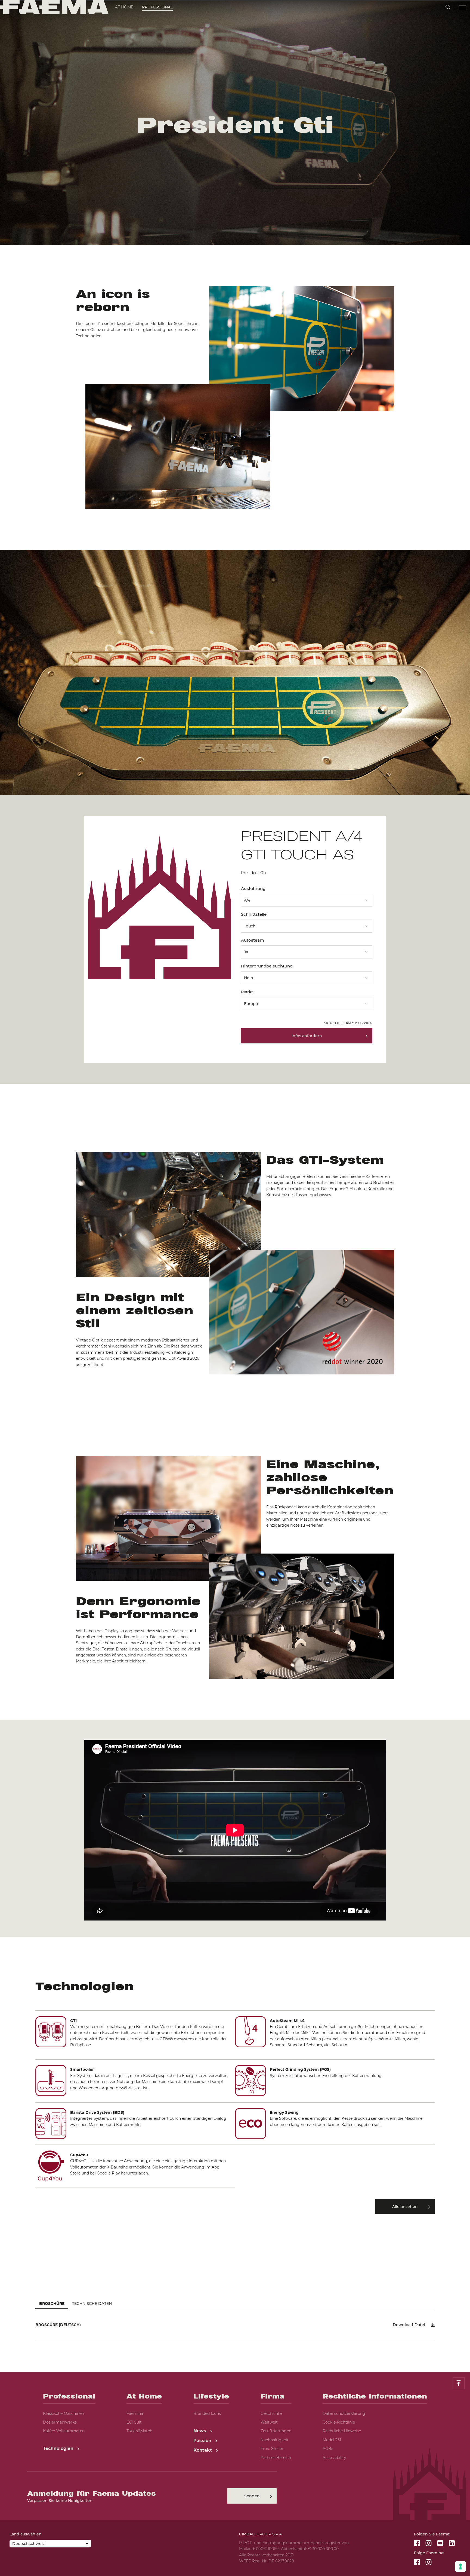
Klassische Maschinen (64, 2413)
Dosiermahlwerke (60, 2422)
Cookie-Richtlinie (339, 2422)
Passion (203, 2441)
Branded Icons (207, 2413)
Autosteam (253, 940)
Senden (252, 2496)
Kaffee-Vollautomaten (64, 2431)
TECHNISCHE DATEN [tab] (92, 2304)
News (200, 2431)
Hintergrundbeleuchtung (267, 966)
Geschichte (271, 2413)
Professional (157, 7)
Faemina (135, 2413)
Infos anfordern (307, 1036)
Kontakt (203, 2450)
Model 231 (332, 2440)
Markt (247, 992)
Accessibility (334, 2458)
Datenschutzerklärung (344, 2413)
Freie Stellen (272, 2449)
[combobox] (307, 898)
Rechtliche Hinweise (342, 2431)
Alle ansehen (405, 2207)
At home (124, 7)
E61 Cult (134, 2422)
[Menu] (462, 7)
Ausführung (253, 888)
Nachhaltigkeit (275, 2440)
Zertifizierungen (276, 2431)
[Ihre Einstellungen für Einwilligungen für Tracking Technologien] (460, 2566)
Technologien (59, 2448)
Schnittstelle (254, 914)
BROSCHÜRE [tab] (52, 2304)
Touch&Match (139, 2431)
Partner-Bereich (276, 2458)
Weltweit (269, 2422)
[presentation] (235, 1288)
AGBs (328, 2449)
